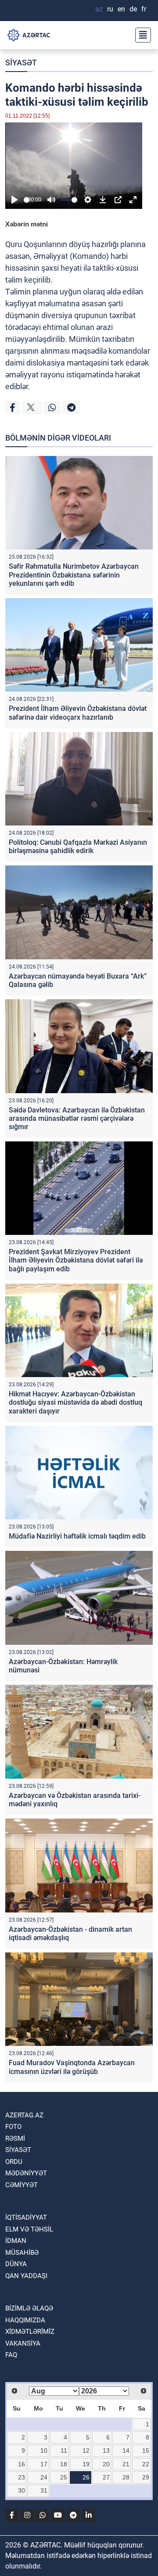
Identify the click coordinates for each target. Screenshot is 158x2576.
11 (64, 2450)
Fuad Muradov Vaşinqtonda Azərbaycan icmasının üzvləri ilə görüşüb (72, 2067)
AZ (99, 9)
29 (146, 2477)
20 (106, 2464)
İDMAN (16, 2241)
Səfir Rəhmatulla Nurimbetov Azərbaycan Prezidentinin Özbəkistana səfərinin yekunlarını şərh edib (74, 575)
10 (44, 2450)
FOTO (13, 2127)
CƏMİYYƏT (22, 2185)
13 (106, 2450)
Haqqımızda (25, 2320)
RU (110, 9)
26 (86, 2477)
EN (121, 9)
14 (126, 2450)
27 (106, 2477)
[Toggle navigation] (140, 35)
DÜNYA (16, 2264)
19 (86, 2464)
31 (44, 2490)
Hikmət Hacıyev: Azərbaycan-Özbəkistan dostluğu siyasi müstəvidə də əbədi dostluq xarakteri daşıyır (75, 1402)
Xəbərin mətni (27, 224)
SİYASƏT (21, 63)
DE (133, 9)
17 (44, 2464)
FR (144, 9)
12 (86, 2450)
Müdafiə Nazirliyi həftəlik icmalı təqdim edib (77, 1536)
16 (22, 2464)
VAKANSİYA (23, 2343)
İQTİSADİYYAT (26, 2217)
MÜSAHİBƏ (22, 2253)
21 (126, 2464)
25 (64, 2477)
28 (126, 2477)
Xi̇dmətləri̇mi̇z (30, 2332)
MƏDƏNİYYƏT (26, 2173)
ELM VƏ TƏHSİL (29, 2229)
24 (44, 2477)
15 (146, 2450)
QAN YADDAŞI (26, 2276)
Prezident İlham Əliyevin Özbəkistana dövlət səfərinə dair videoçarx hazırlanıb (78, 713)
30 (22, 2490)
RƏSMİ (15, 2138)
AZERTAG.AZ (24, 2115)
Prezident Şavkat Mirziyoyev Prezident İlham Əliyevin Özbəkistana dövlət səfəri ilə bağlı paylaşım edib (76, 1260)
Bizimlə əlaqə (29, 2308)
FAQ (11, 2355)
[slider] (27, 200)
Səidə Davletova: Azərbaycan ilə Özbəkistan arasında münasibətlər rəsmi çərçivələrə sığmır (77, 1118)
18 (64, 2464)
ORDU (14, 2162)
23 (22, 2477)
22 (146, 2464)
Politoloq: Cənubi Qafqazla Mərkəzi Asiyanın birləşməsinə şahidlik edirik (78, 847)
